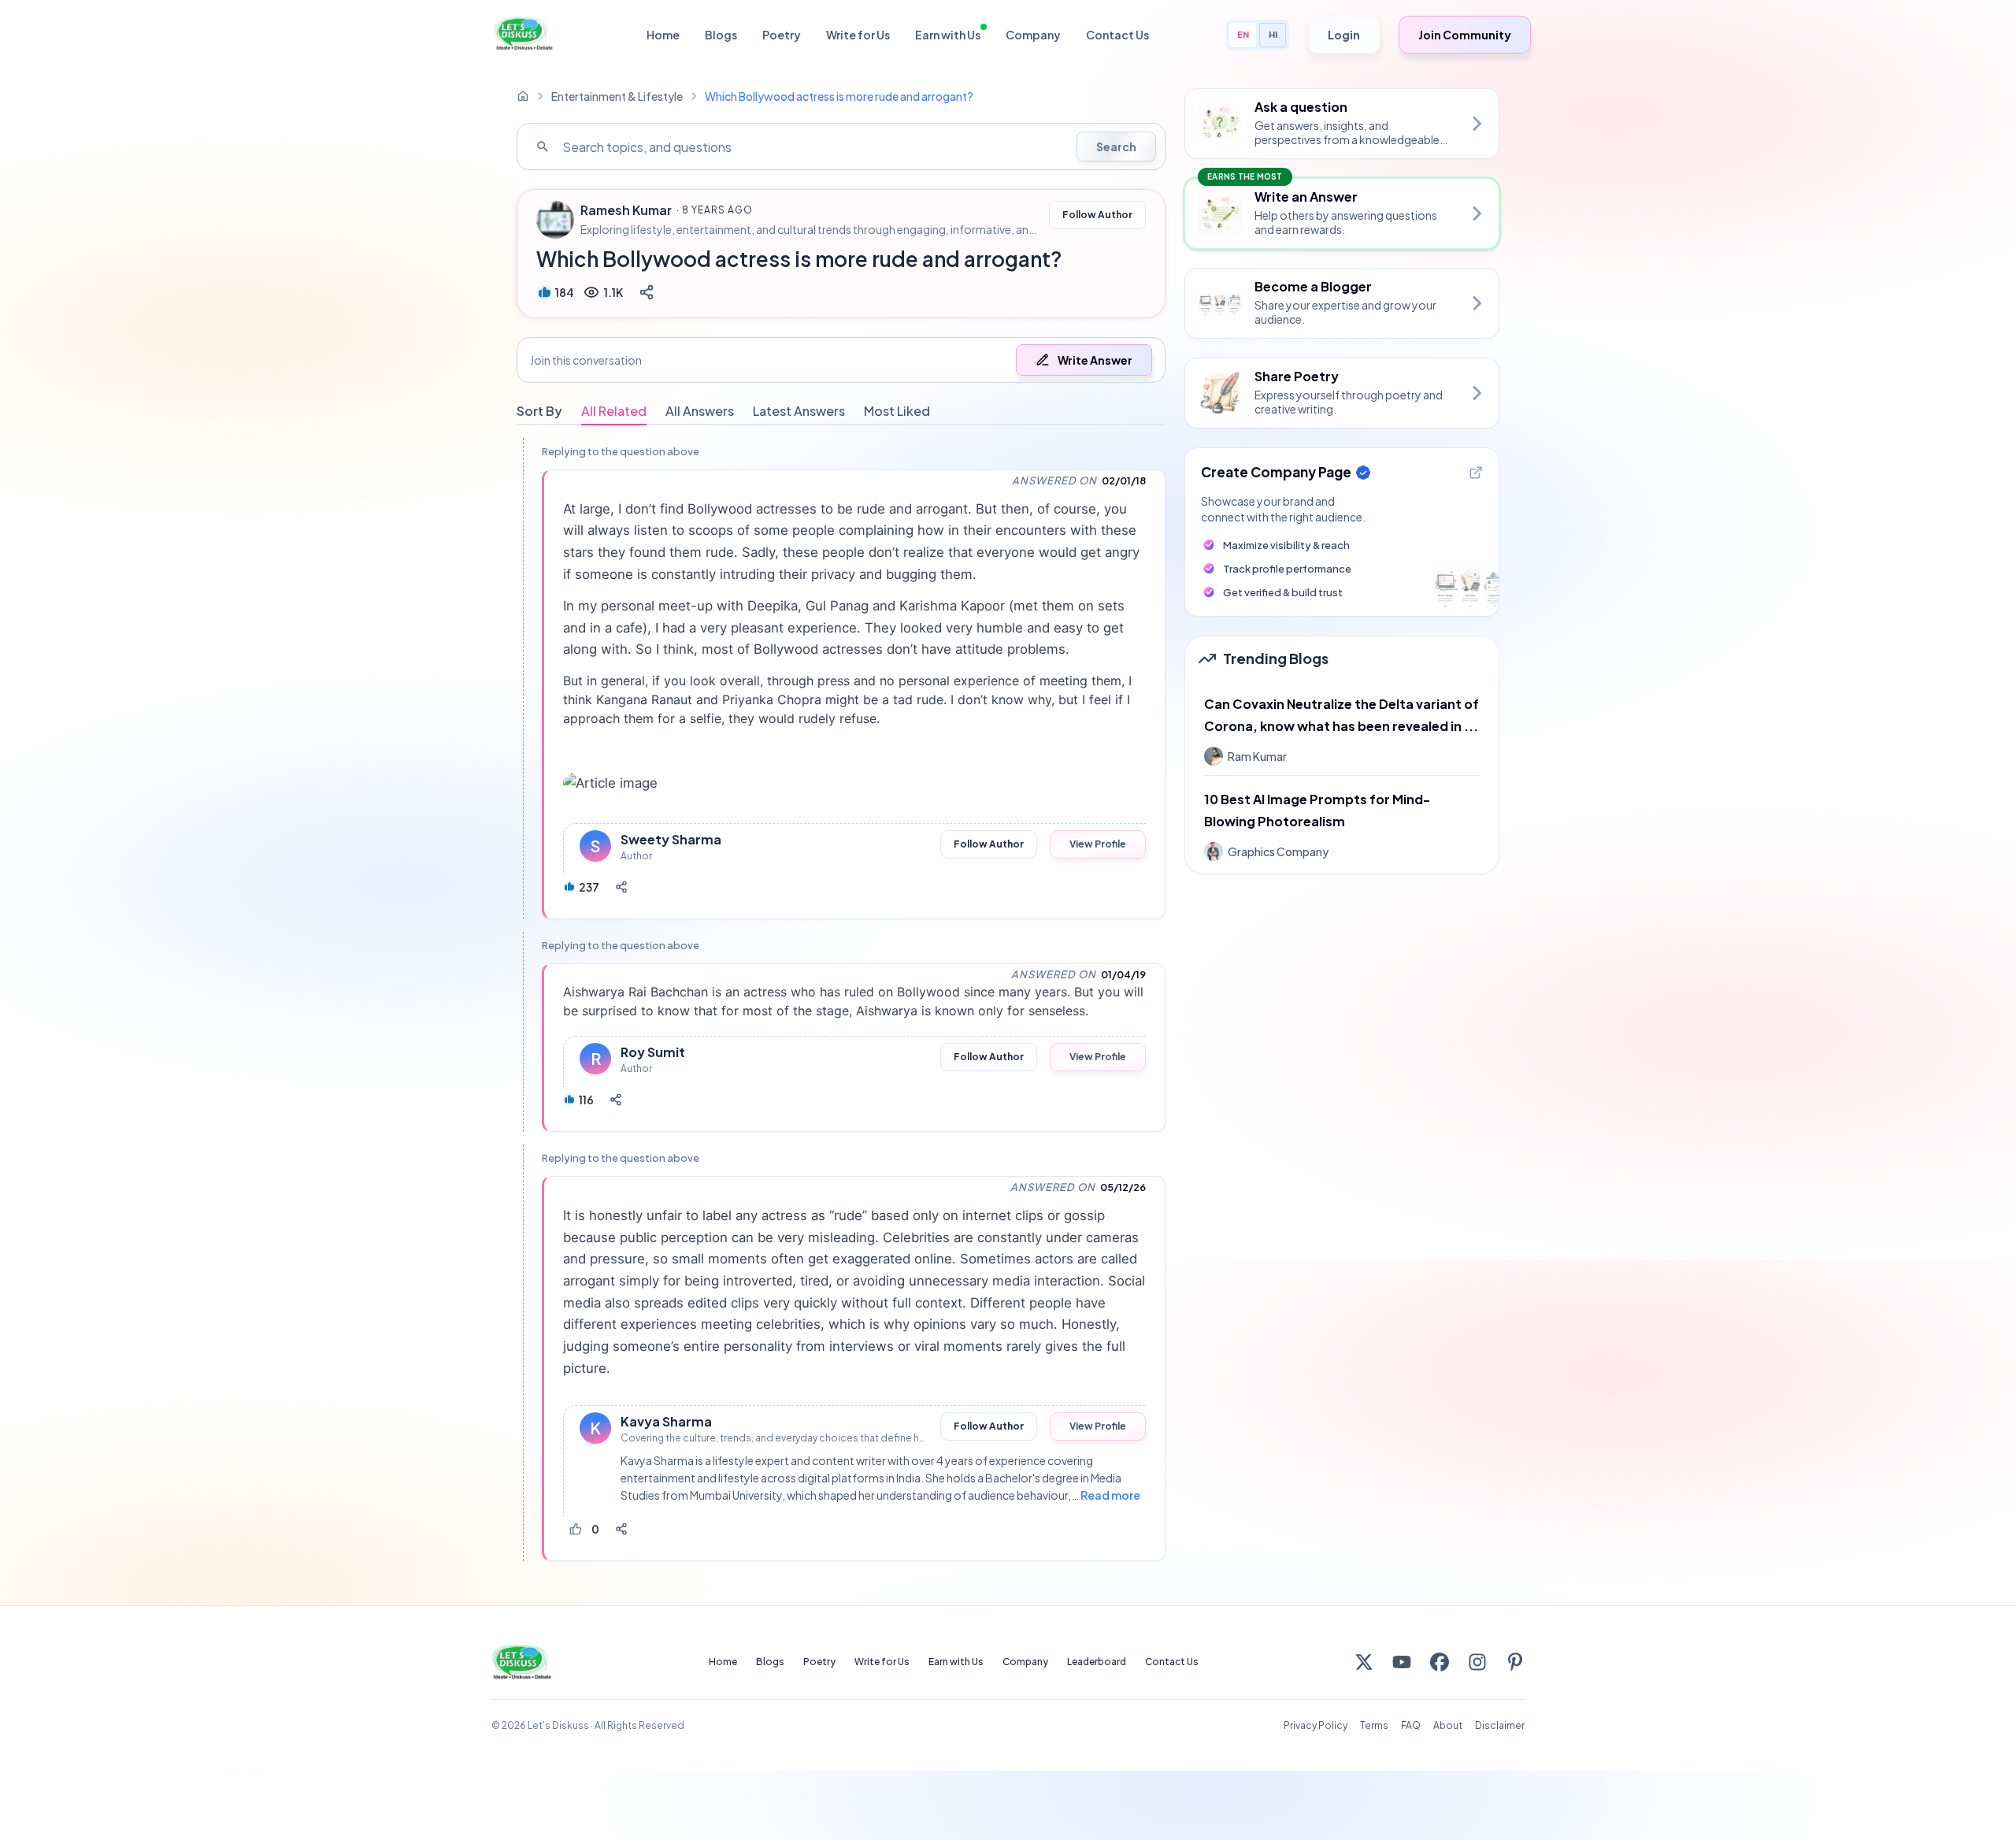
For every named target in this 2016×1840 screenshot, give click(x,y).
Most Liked (897, 411)
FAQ (1411, 1725)
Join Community (1465, 35)
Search (1116, 147)
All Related (614, 411)
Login (1344, 35)
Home (663, 35)
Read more (1110, 1495)
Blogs (721, 35)
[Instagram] (1477, 1662)
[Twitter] (1364, 1662)
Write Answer (1095, 360)
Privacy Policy (1316, 1725)
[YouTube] (1402, 1662)
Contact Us (1117, 35)
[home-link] (523, 96)
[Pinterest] (1515, 1662)
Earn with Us (948, 35)
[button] (841, 360)
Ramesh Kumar (626, 210)
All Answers (700, 411)
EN (1243, 34)
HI (1273, 34)
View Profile (1098, 844)
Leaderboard (1097, 1662)
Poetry (782, 35)
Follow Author (1097, 215)
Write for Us (858, 35)
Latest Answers (799, 411)
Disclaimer (1500, 1725)
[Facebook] (1440, 1662)
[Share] (647, 292)
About (1448, 1725)
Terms (1374, 1725)
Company (1033, 35)
